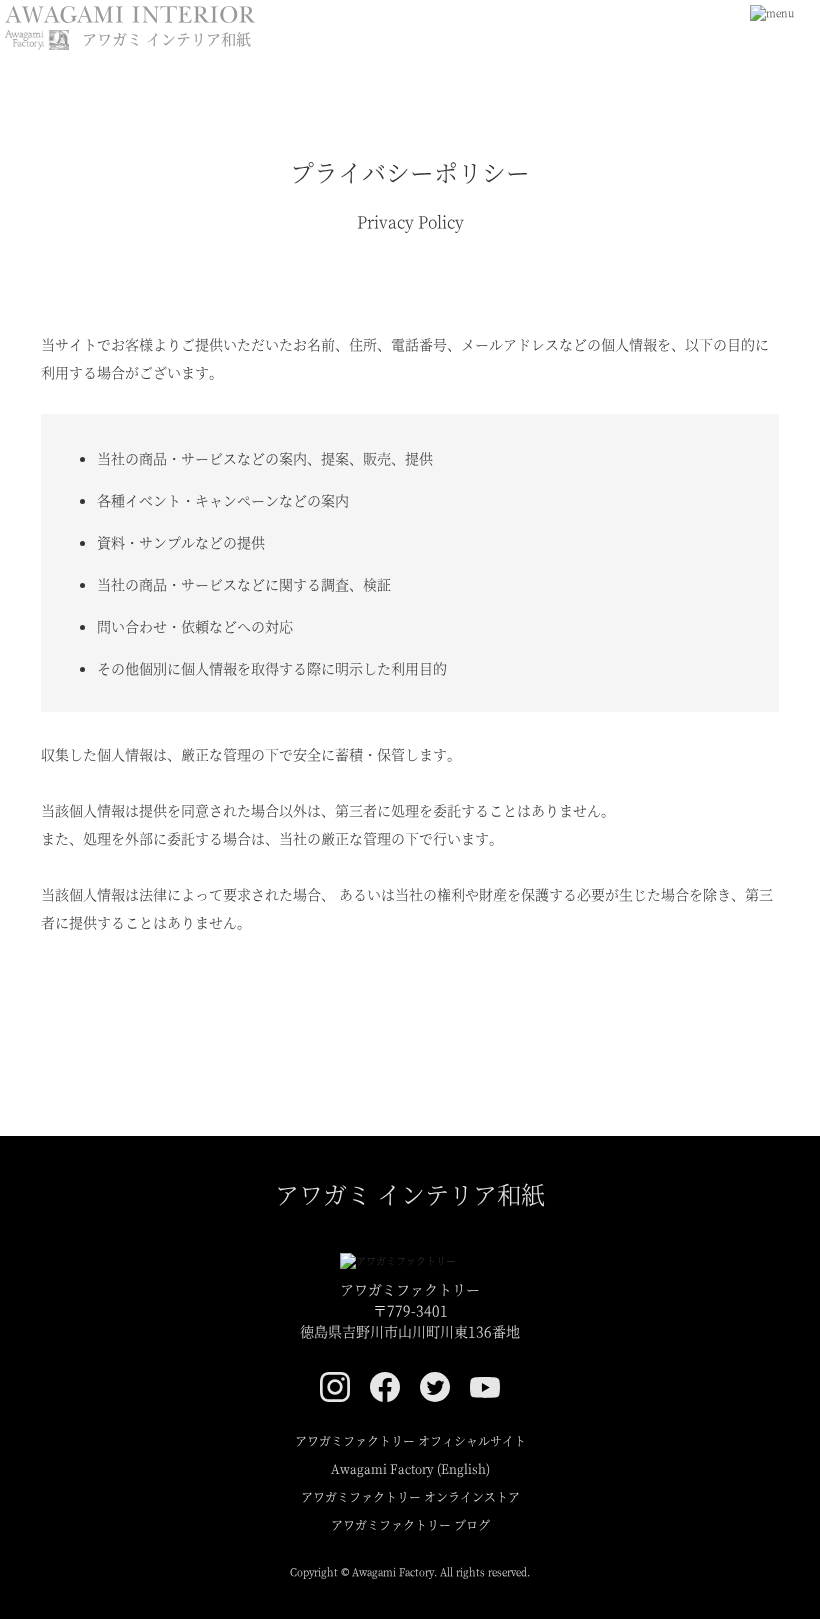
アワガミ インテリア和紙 (410, 1193)
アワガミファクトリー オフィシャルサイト (410, 1440)
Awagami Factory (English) (410, 1468)
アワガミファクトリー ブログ (410, 1524)
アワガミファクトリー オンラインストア (410, 1496)
